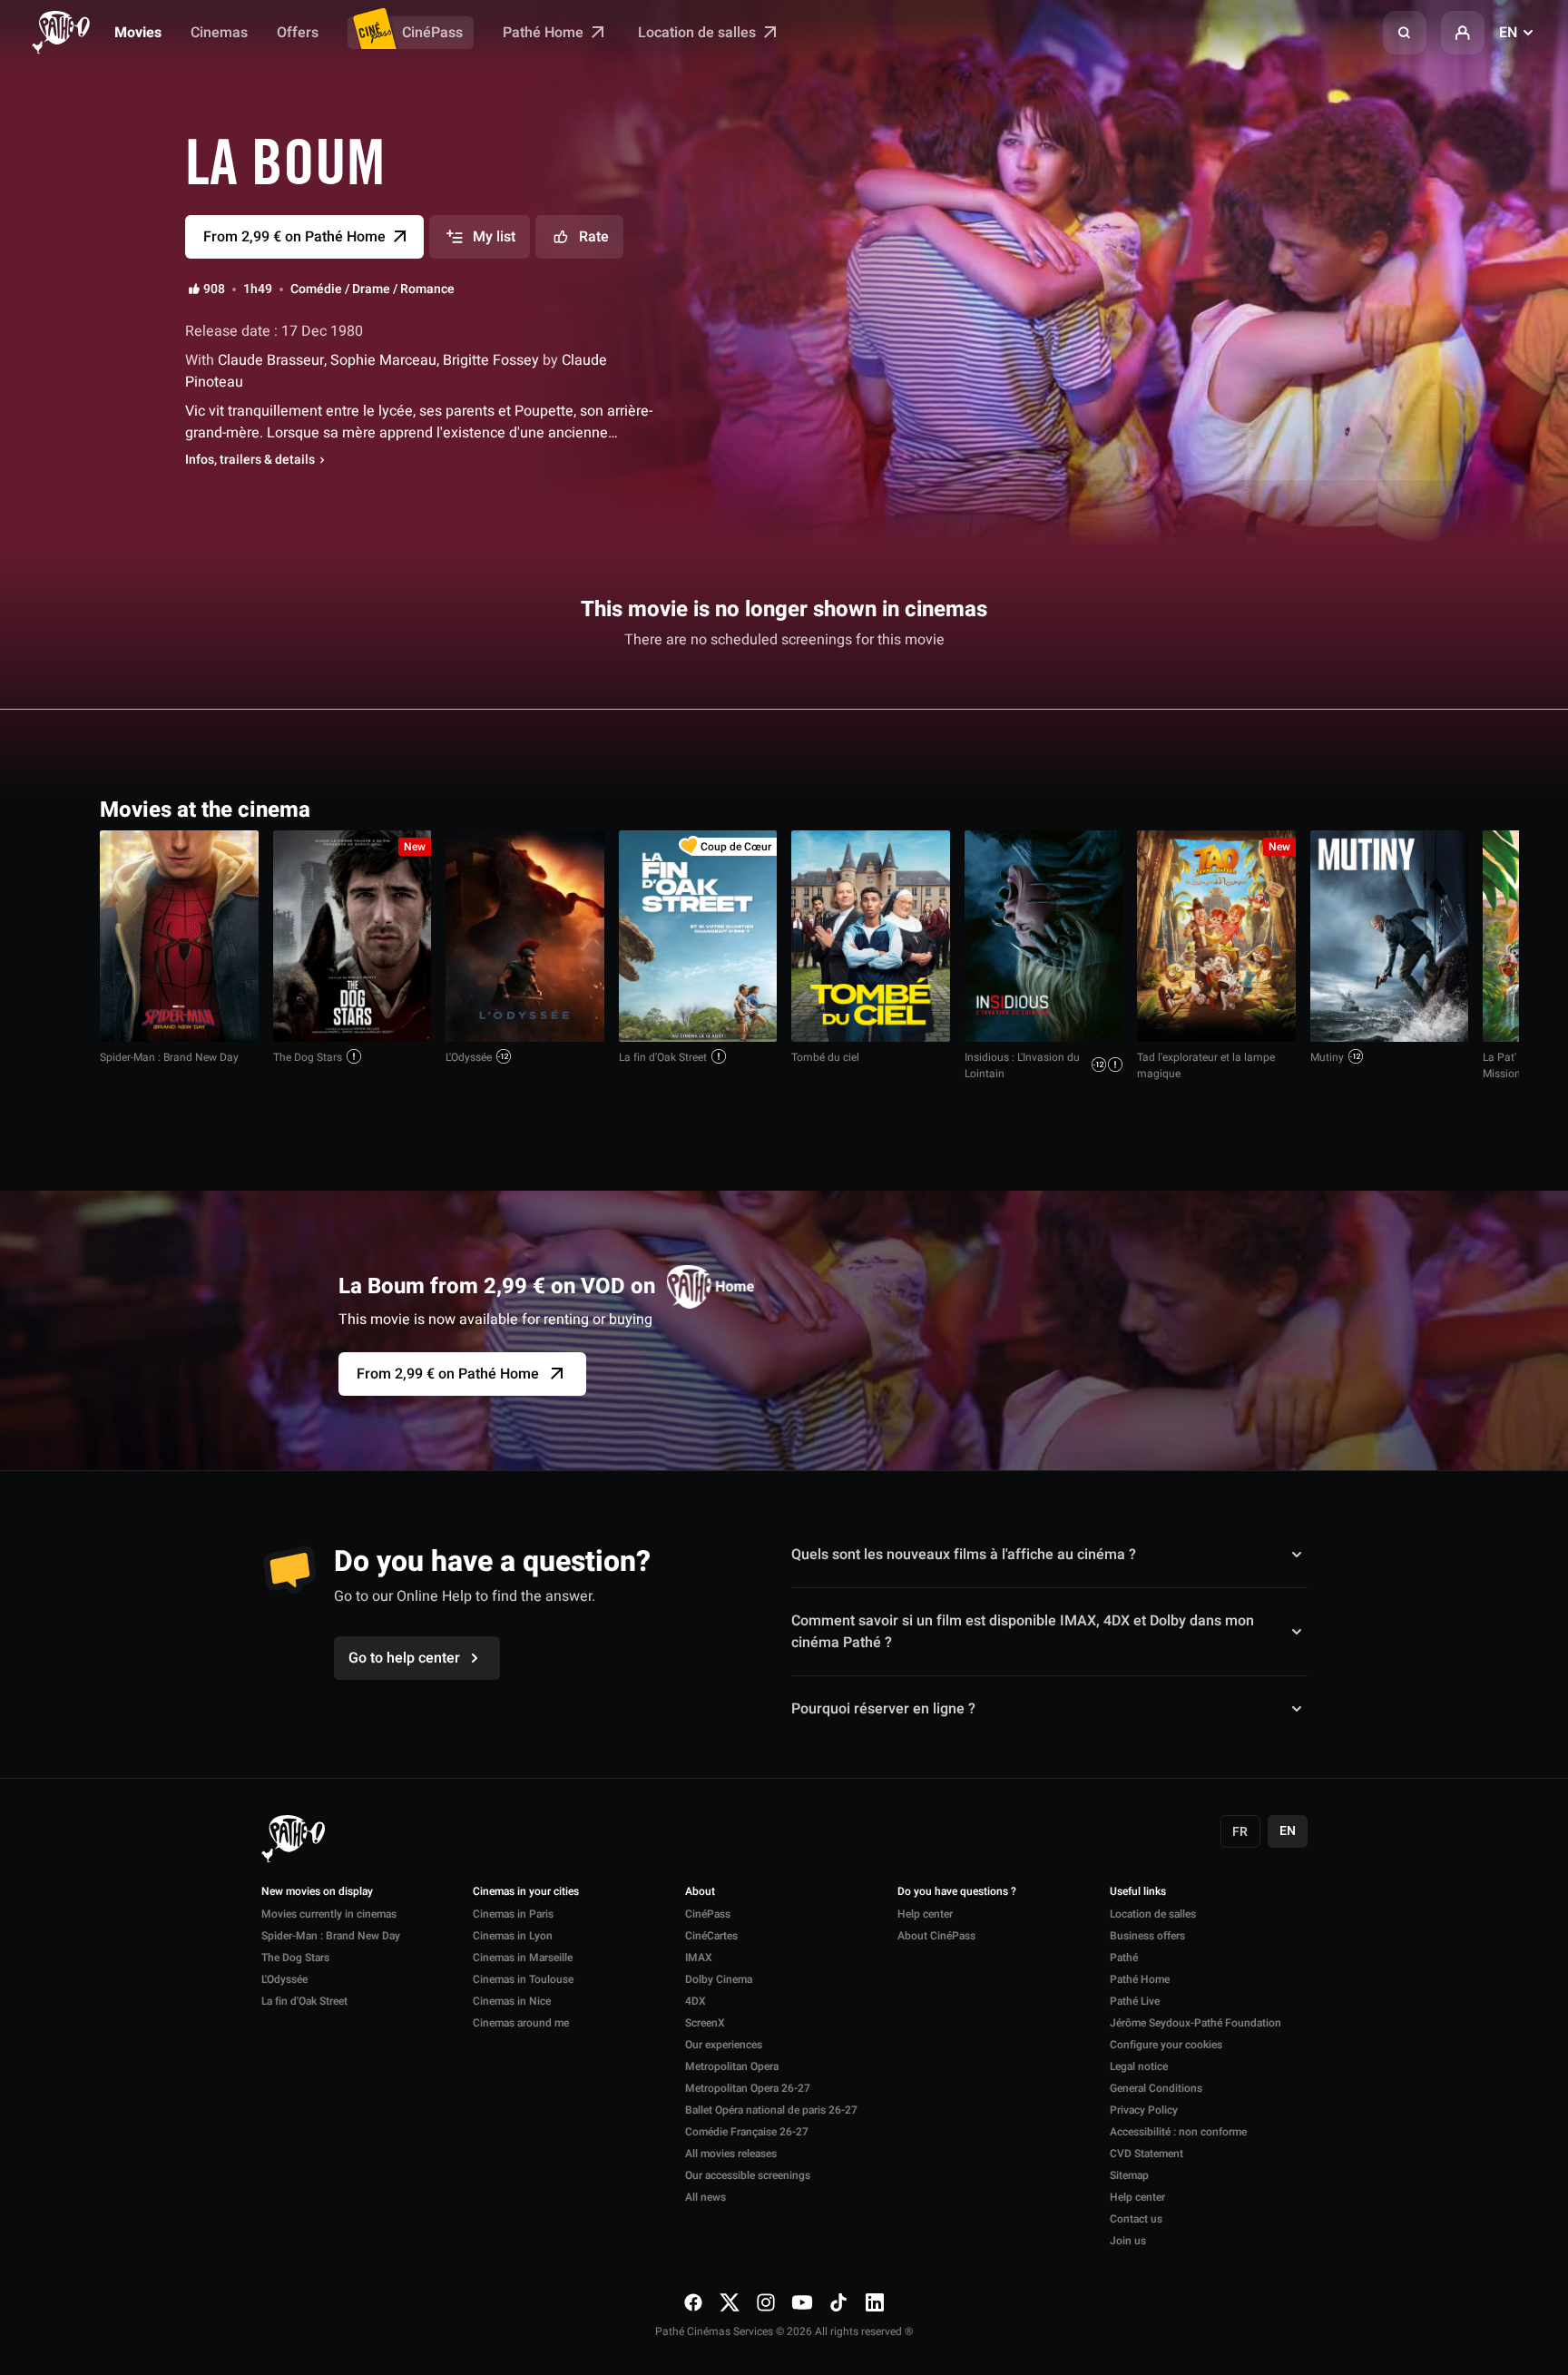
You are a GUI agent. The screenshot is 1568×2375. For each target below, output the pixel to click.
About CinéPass (936, 1936)
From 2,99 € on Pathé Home (448, 1374)
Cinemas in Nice (512, 2001)
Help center (925, 1914)
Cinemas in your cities (526, 1892)
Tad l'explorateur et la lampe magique (1206, 1065)
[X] (730, 2302)
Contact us (1136, 2219)
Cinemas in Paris (513, 1914)
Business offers (1147, 1936)
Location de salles (699, 33)
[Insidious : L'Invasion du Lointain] (1044, 936)
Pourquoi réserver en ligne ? (883, 1709)
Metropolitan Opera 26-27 (748, 2088)
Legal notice (1139, 2066)
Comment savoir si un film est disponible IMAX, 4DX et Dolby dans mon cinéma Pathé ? (1023, 1632)
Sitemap (1129, 2175)
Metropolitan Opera (732, 2066)
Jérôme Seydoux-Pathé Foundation (1196, 2023)
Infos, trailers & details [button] (250, 460)
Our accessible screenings (748, 2175)
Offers (298, 33)
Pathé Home (545, 33)
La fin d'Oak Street (663, 1057)
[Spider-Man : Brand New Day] (179, 936)
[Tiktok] (838, 2302)
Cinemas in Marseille (523, 1958)
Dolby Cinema (719, 1979)
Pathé (1124, 1958)
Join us (1128, 2241)
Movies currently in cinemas (329, 1914)
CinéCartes (711, 1936)
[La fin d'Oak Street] (698, 936)
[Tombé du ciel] (871, 936)
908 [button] (214, 290)
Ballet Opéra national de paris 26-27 (771, 2110)
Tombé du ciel (825, 1057)
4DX (696, 2001)
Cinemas (219, 33)
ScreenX (705, 2023)
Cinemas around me (521, 2023)
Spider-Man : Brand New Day (169, 1057)
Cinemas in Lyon (513, 1936)
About (700, 1892)
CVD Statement (1147, 2154)
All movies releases (731, 2154)
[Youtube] (802, 2302)
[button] (1405, 33)
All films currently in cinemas (1365, 808)
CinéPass (432, 33)
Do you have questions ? (957, 1892)
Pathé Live (1135, 2001)
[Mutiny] (1390, 936)
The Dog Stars (308, 1057)
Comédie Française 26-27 (747, 2132)
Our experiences (724, 2045)
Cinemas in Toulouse (523, 1979)
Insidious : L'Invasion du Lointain (1022, 1065)
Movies (138, 33)
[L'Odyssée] (525, 936)
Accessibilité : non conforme (1178, 2132)
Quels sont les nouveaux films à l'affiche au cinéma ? (964, 1555)
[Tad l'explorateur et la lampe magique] (1216, 936)
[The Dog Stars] (353, 936)
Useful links (1138, 1892)
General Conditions (1156, 2088)
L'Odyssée (469, 1057)
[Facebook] (693, 2302)
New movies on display (317, 1892)
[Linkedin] (875, 2302)
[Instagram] (766, 2302)
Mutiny (1327, 1057)
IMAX (699, 1958)
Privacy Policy (1144, 2110)
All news (706, 2197)
